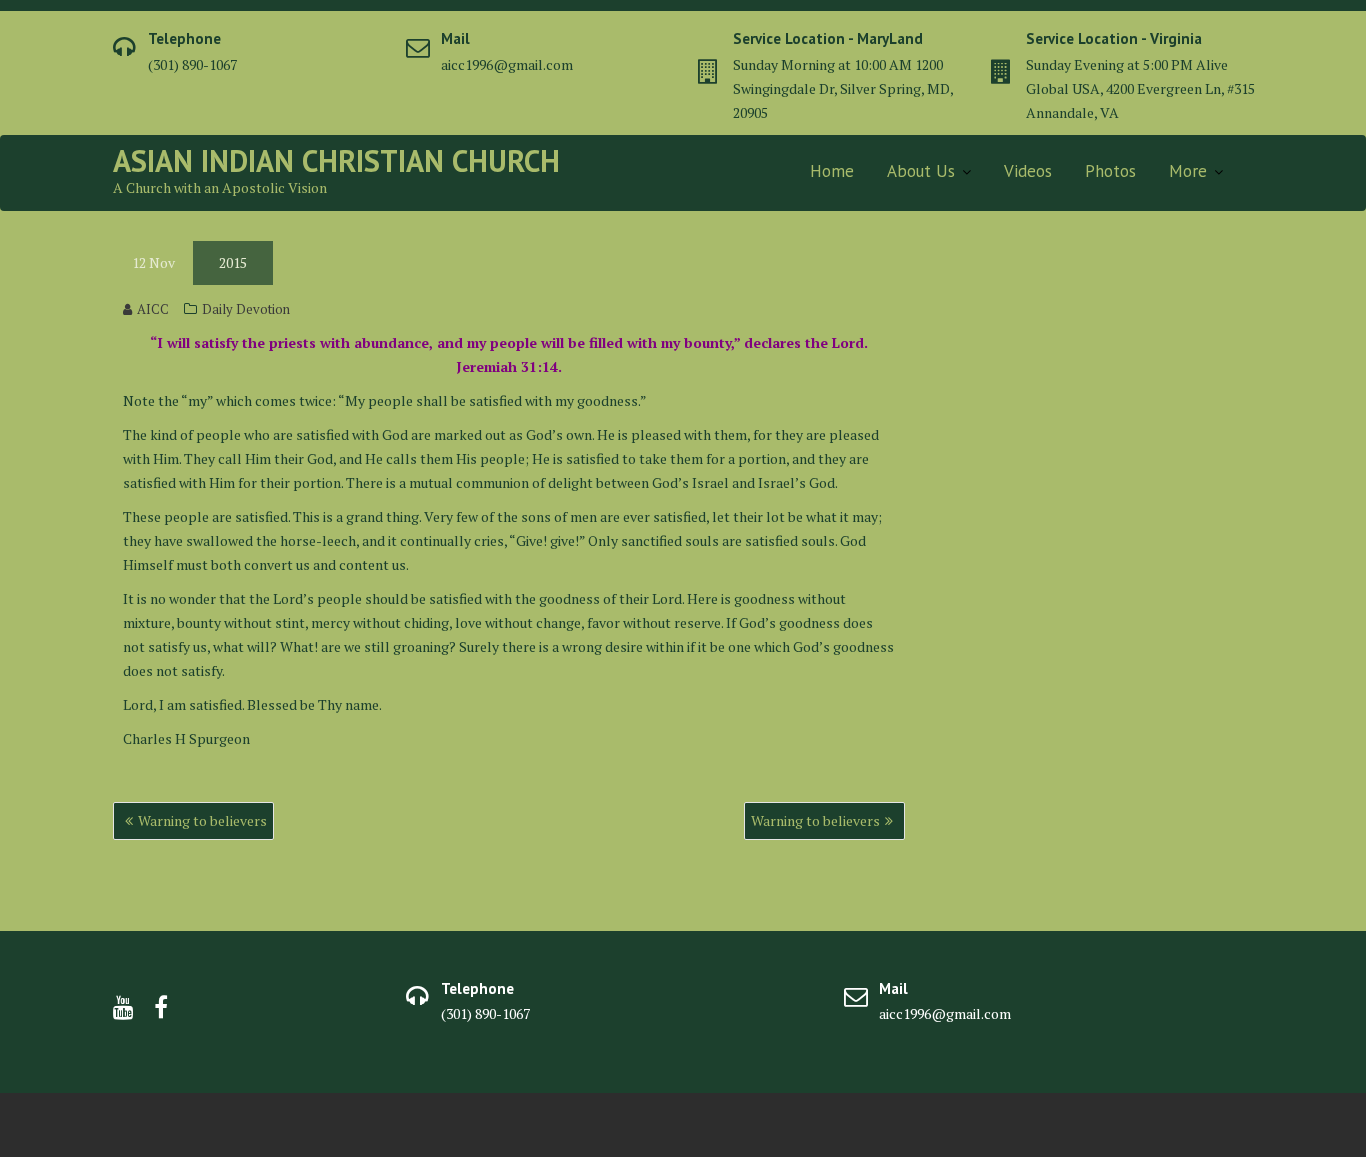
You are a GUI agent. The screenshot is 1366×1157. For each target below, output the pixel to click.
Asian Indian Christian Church (336, 160)
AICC (153, 309)
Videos (1028, 171)
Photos (1110, 171)
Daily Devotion (246, 309)
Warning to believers (202, 820)
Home (832, 171)
